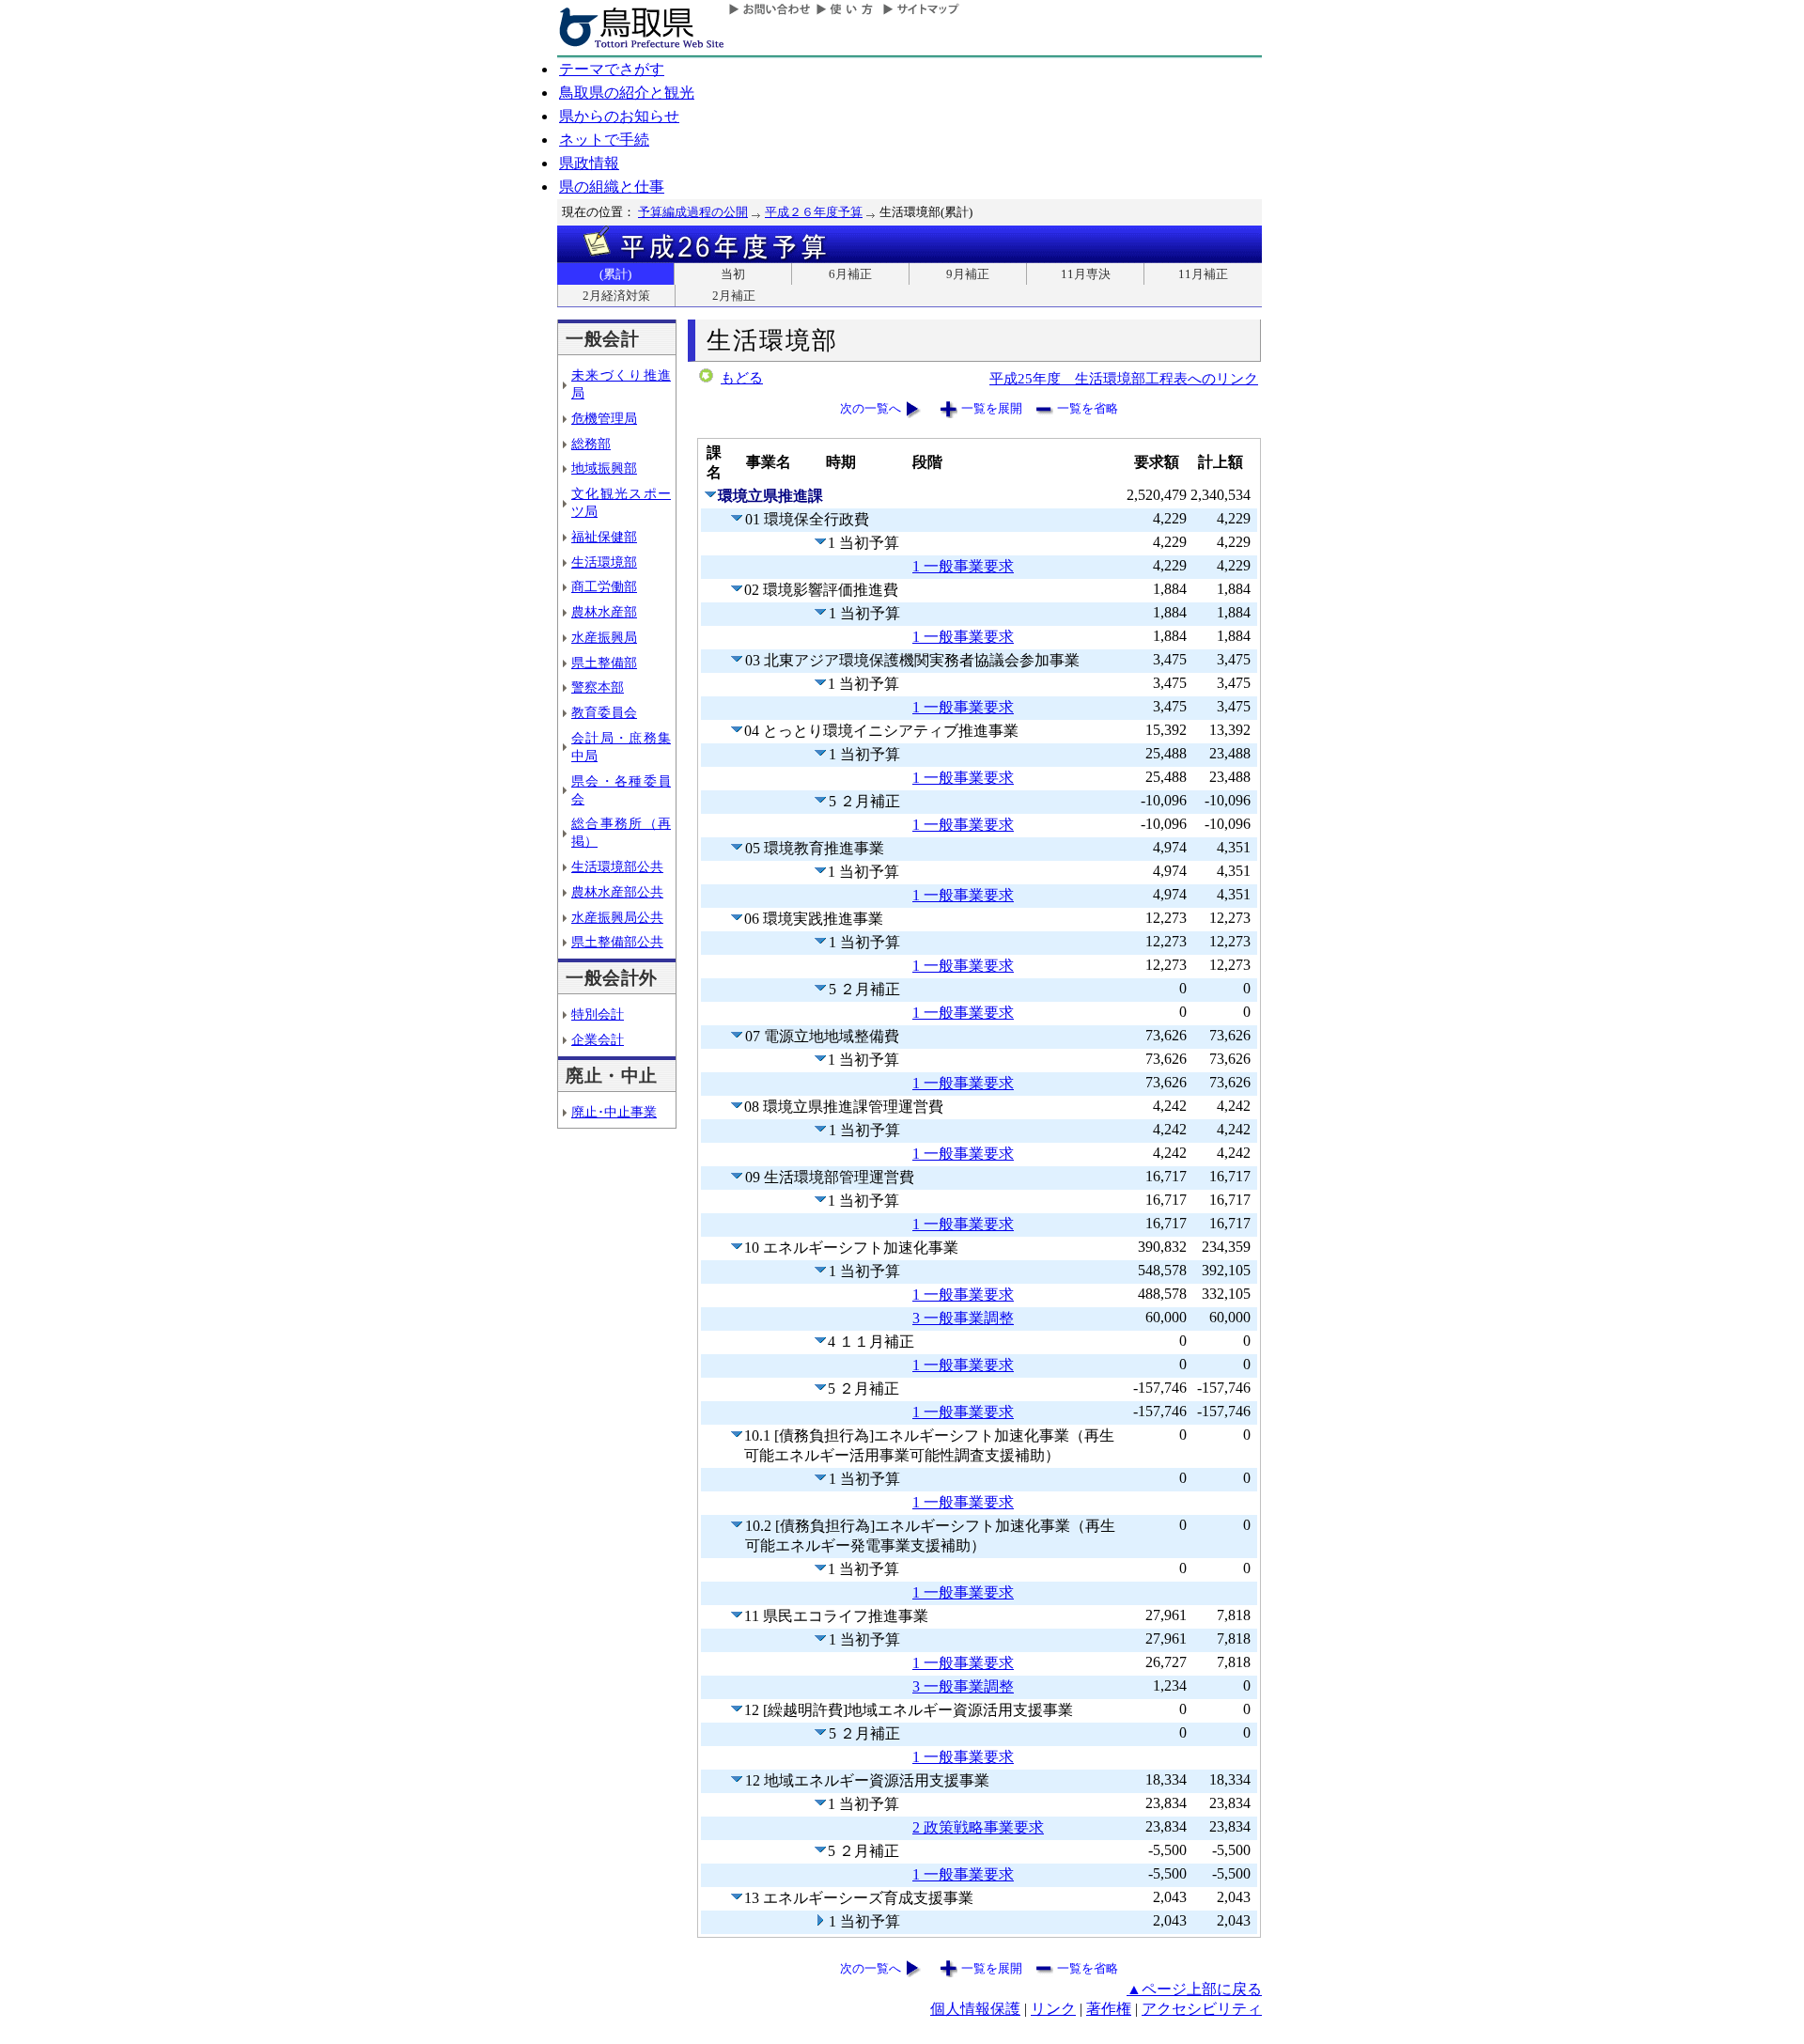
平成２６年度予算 (814, 212)
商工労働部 (604, 586)
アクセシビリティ (1202, 2009)
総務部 (591, 444)
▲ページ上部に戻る (1194, 1989)
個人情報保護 (975, 2009)
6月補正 (850, 274)
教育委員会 (604, 712)
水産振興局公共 (617, 917)
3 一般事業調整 (963, 1318)
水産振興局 (604, 637)
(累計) (615, 274)
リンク (1053, 2009)
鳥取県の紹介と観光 (627, 93)
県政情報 (589, 163)
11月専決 (1086, 274)
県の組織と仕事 (612, 187)
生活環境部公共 (617, 866)
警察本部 (598, 687)
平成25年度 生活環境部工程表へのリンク (1124, 378)
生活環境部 (604, 562)
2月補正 (734, 296)
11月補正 (1203, 274)
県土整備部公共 (617, 942)
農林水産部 (604, 612)
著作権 (1109, 2009)
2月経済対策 (616, 296)
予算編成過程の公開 (693, 212)
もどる (742, 378)
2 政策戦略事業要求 (978, 1827)
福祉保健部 (604, 537)
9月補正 (968, 274)
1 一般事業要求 (963, 566)
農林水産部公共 (617, 892)
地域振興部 (604, 468)
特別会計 (598, 1014)
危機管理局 (604, 418)
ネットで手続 (604, 140)
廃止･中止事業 (614, 1112)
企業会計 (598, 1039)
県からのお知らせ (619, 116)
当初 (733, 274)
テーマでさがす (612, 69)
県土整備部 (604, 663)
